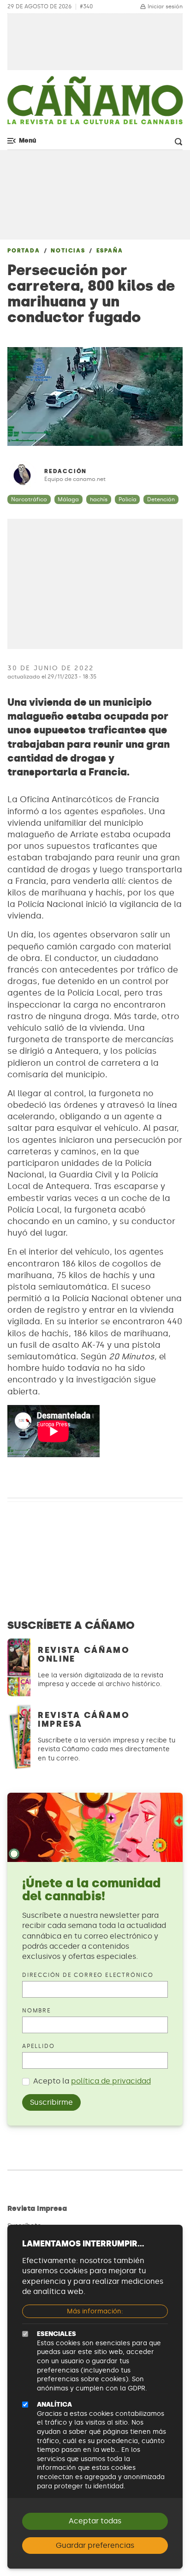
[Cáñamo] (95, 105)
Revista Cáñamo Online (84, 1654)
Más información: (95, 2311)
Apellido (38, 2046)
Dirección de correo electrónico (88, 1975)
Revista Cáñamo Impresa (84, 1720)
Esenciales (56, 2334)
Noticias (68, 251)
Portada (24, 251)
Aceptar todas (95, 2521)
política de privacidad (111, 2081)
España (110, 251)
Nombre (37, 2011)
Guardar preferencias (95, 2545)
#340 (86, 7)
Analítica (54, 2405)
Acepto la (92, 2081)
